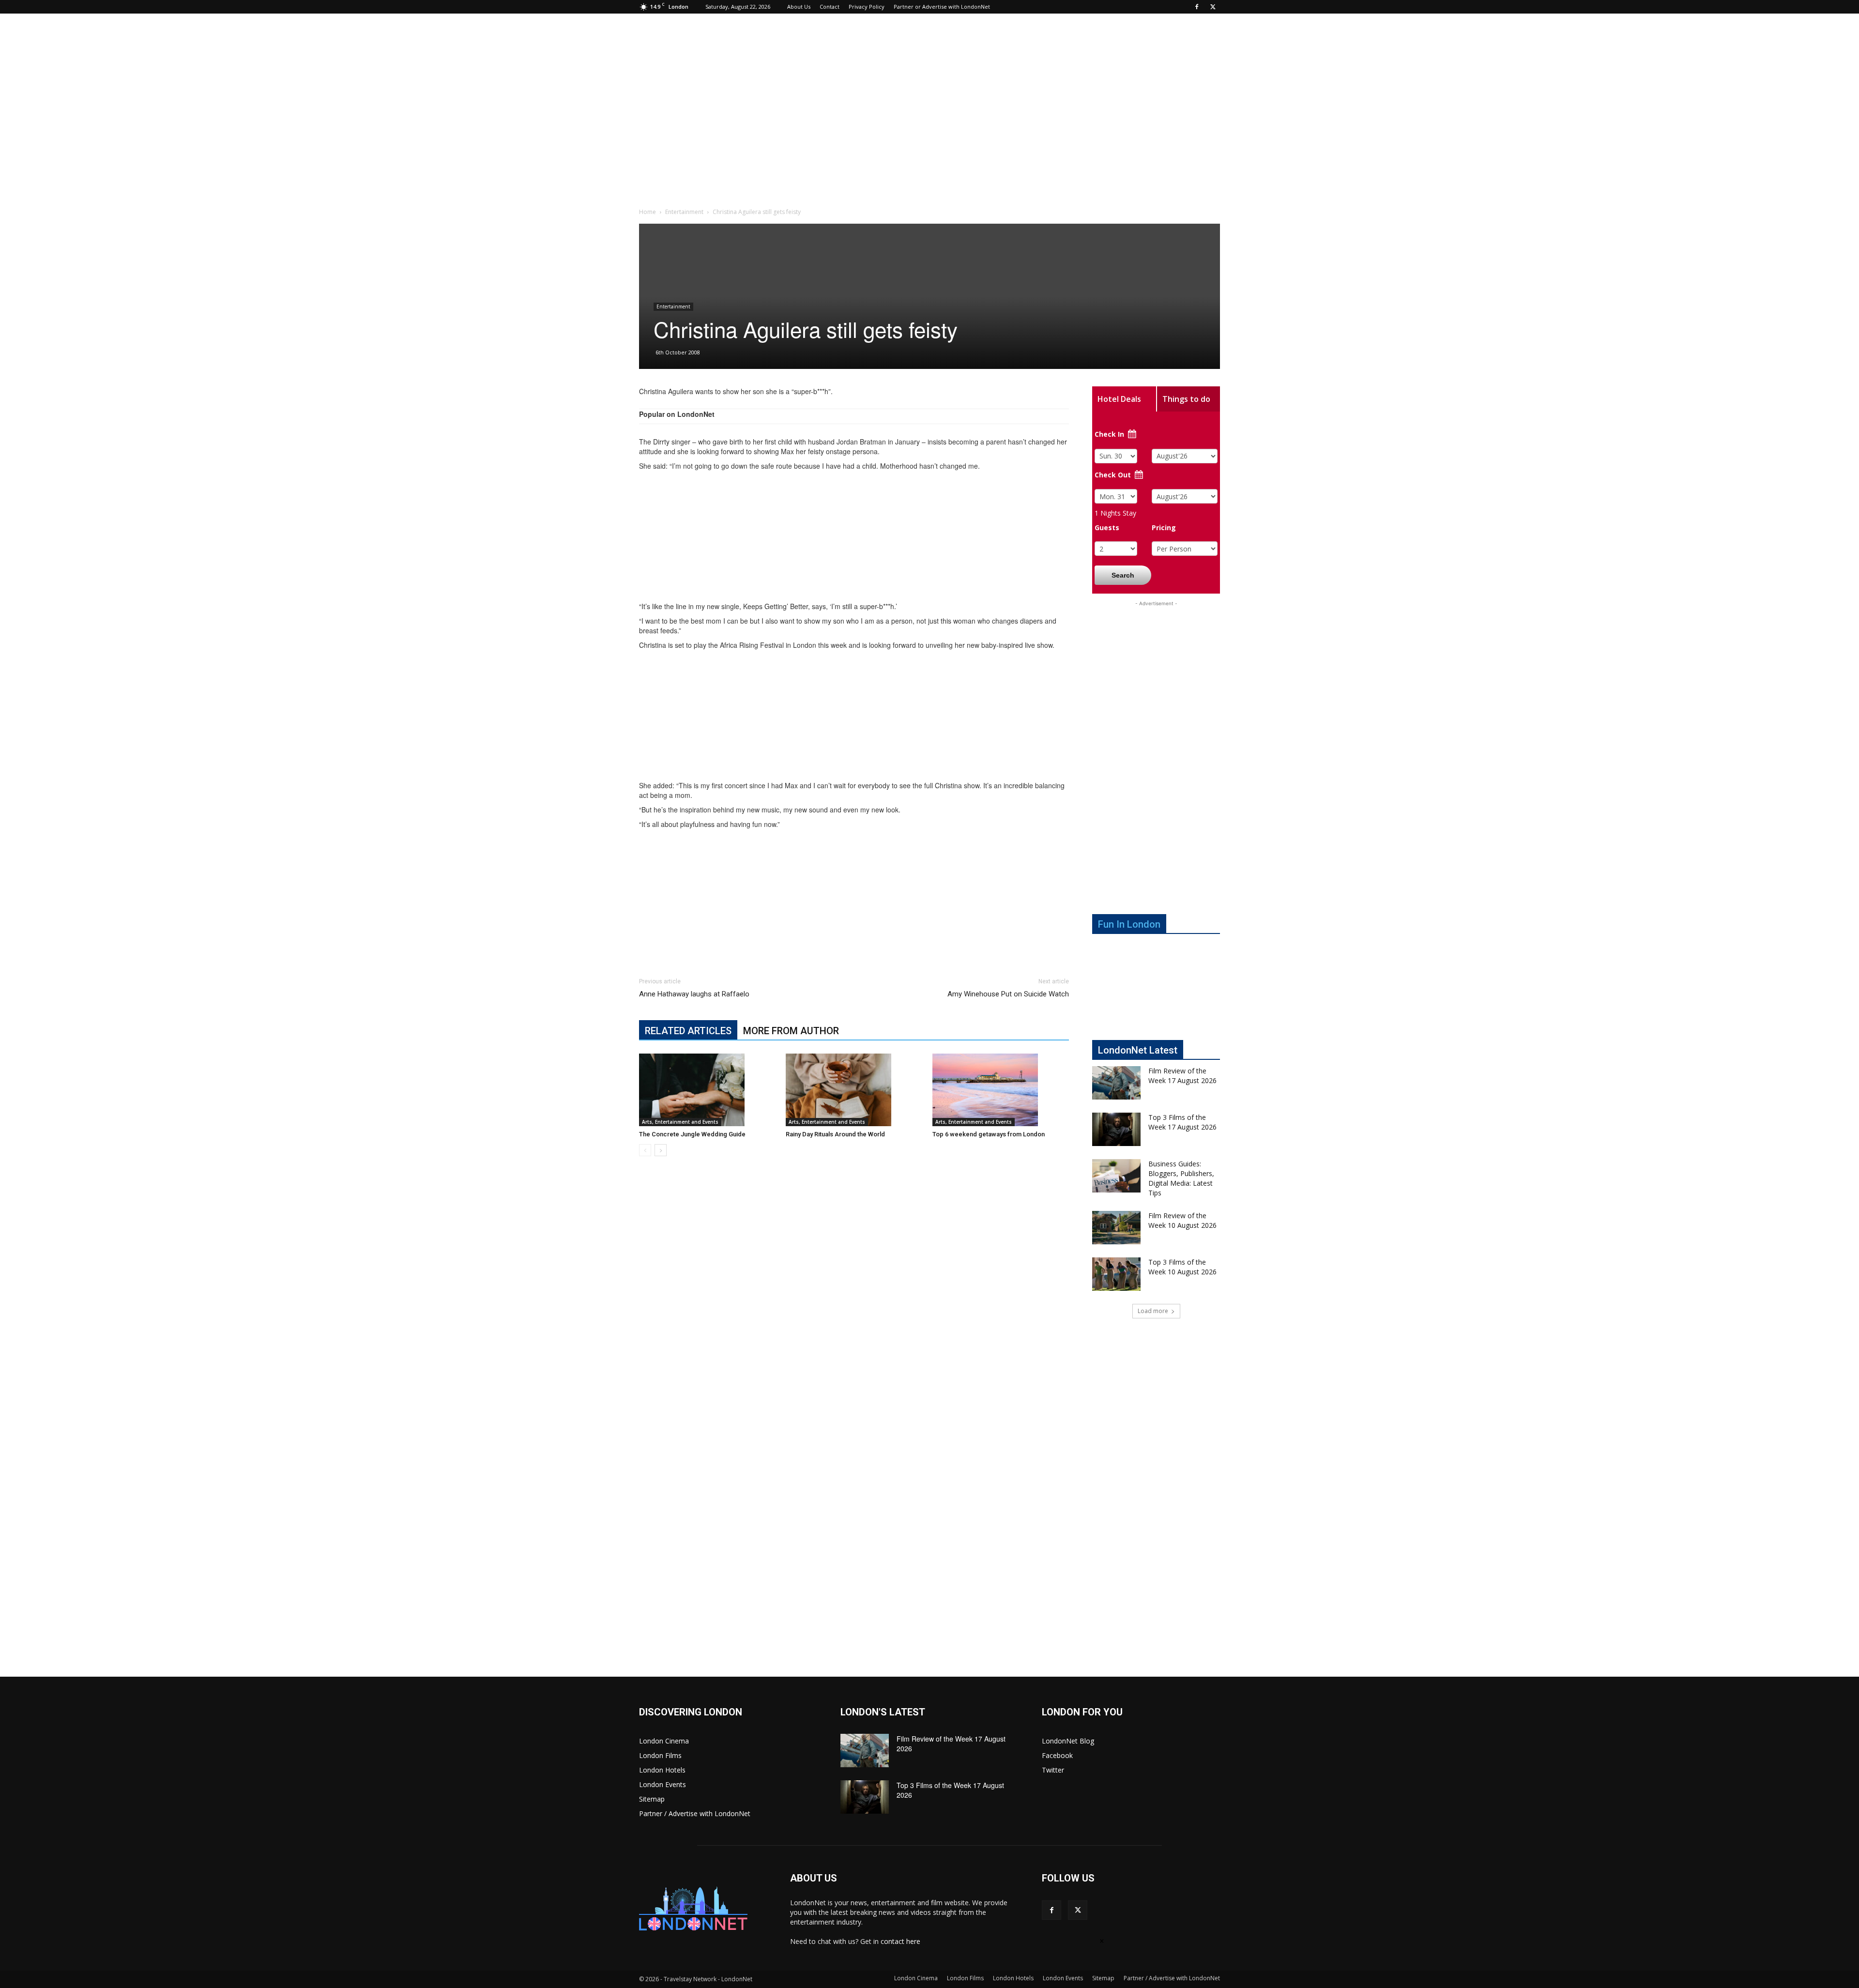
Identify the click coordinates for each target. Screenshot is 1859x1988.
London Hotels (662, 1770)
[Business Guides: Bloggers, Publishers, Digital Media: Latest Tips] (1116, 1176)
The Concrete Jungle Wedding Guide (692, 1134)
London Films (660, 1755)
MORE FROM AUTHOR (791, 1031)
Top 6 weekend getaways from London (989, 1134)
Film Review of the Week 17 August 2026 (1182, 1076)
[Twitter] (1213, 7)
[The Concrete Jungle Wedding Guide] (707, 1090)
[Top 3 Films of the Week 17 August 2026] (1116, 1129)
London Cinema (664, 1741)
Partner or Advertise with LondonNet (942, 7)
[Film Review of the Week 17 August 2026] (1116, 1083)
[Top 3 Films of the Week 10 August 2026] (1116, 1274)
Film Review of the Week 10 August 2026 (1182, 1220)
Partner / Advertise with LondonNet (695, 1813)
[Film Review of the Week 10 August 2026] (1116, 1228)
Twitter (1053, 1770)
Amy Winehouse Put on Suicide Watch (1008, 994)
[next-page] (661, 1150)
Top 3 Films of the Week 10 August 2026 (1182, 1267)
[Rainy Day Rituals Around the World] (854, 1090)
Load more (1153, 1311)
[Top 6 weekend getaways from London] (1001, 1090)
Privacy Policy (867, 7)
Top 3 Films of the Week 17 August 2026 (1182, 1122)
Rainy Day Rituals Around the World (835, 1134)
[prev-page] (645, 1150)
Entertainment (684, 212)
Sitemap (652, 1799)
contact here (900, 1941)
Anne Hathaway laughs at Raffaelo (694, 994)
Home (648, 212)
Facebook (1057, 1755)
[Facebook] (1197, 7)
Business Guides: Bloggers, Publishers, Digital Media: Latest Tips (1181, 1178)
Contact (830, 7)
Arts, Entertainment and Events (680, 1122)
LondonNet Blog (1068, 1741)
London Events (663, 1784)
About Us (799, 7)
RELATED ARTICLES (688, 1031)
